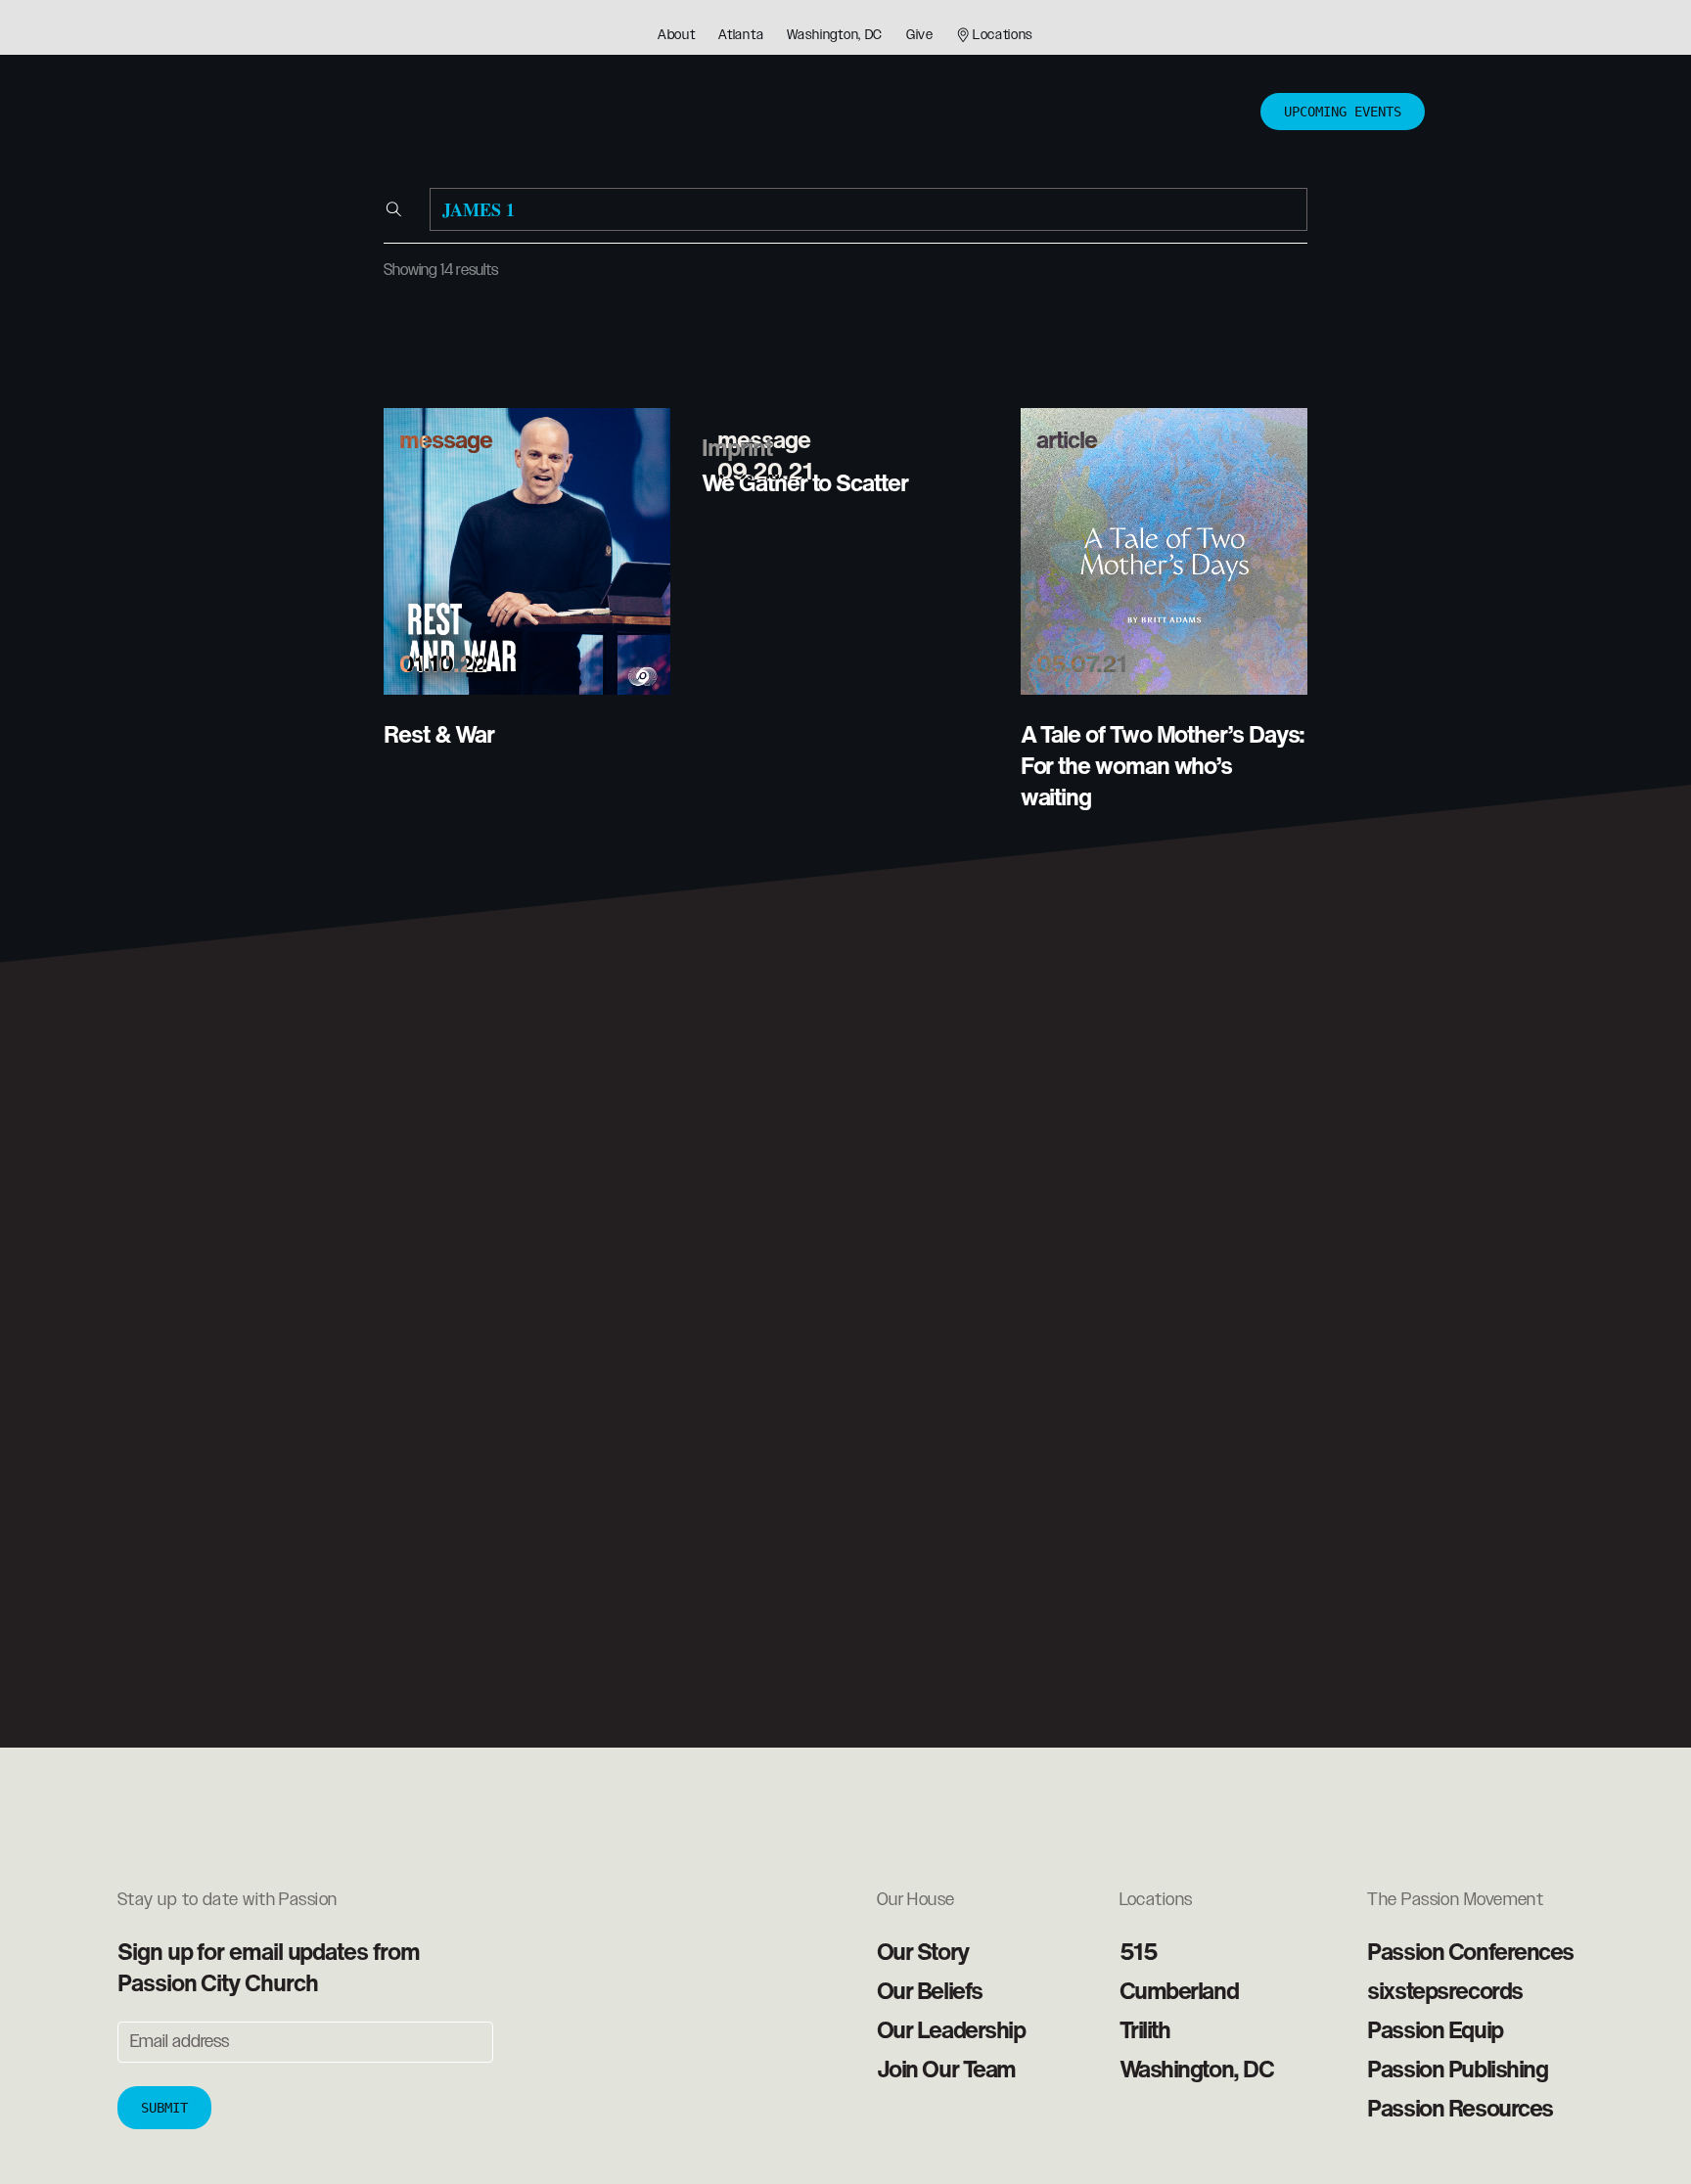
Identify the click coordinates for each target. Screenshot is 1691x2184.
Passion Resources (1460, 2108)
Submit (164, 2108)
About (677, 35)
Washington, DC (835, 35)
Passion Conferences (1470, 1951)
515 (1139, 1951)
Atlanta (741, 35)
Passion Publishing (1457, 2069)
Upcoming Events (1343, 112)
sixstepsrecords (1444, 1990)
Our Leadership (951, 2029)
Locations (1003, 35)
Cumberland (1179, 1990)
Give (920, 35)
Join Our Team (946, 2069)
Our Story (923, 1951)
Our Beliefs (930, 1990)
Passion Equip (1435, 2029)
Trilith (1145, 2029)
